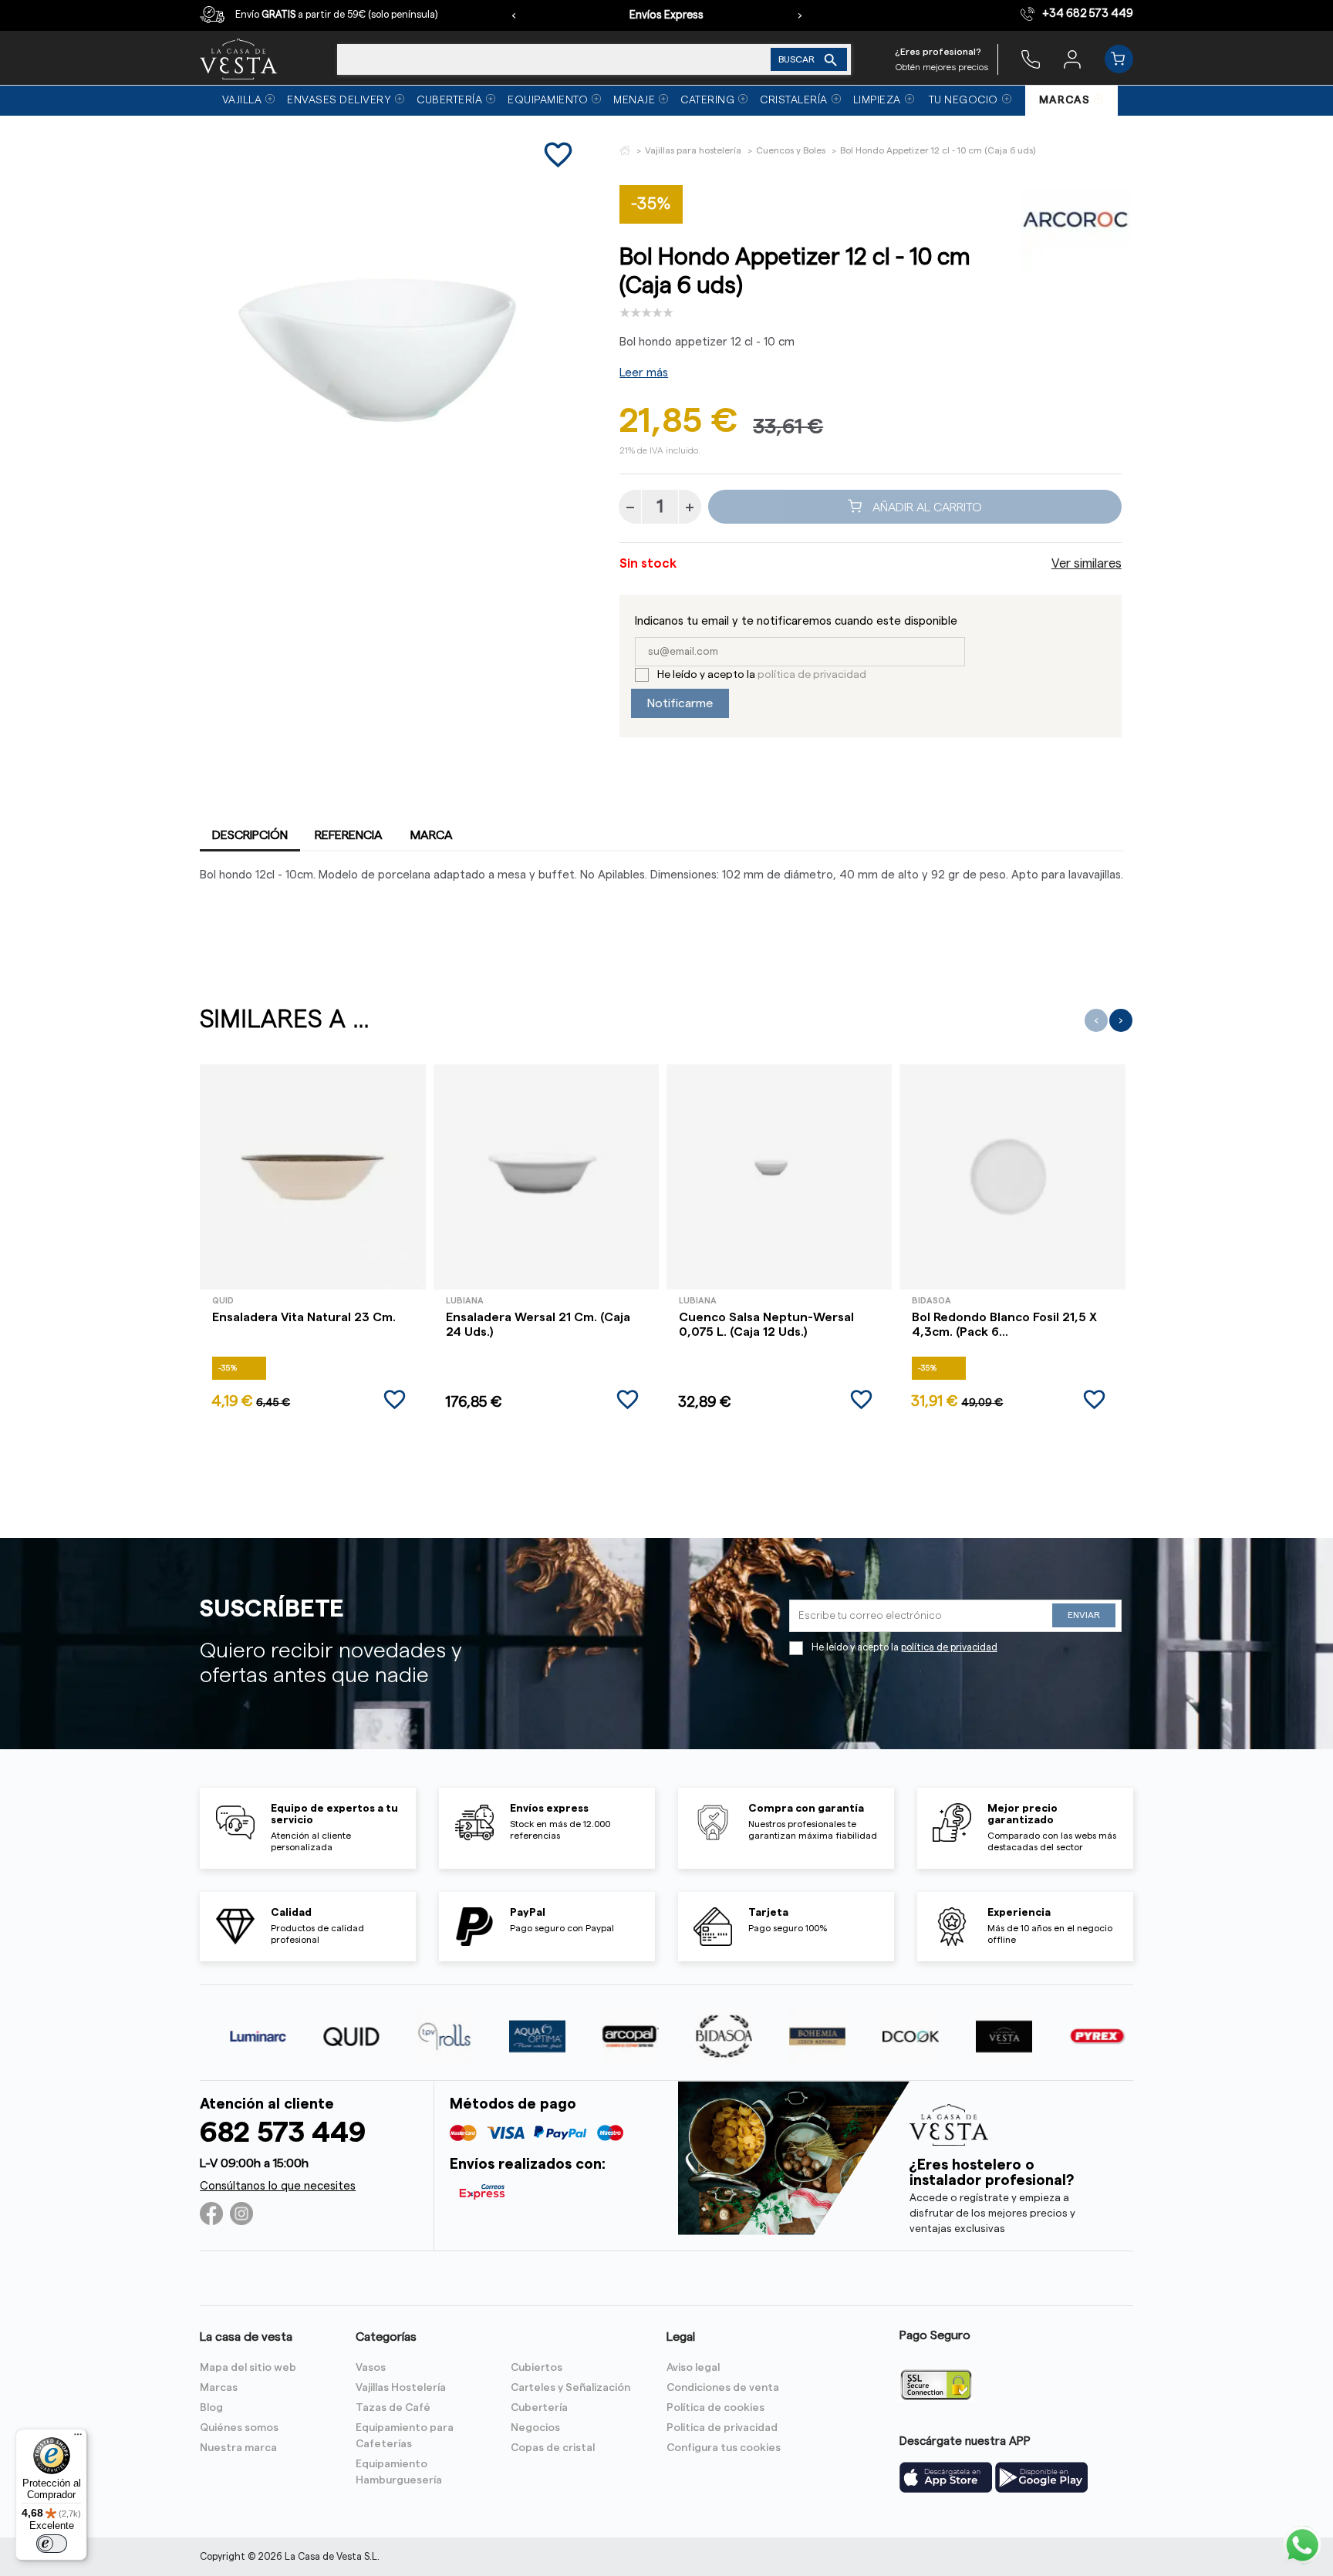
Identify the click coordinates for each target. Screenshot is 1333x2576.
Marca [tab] (432, 835)
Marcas (219, 2388)
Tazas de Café (393, 2408)
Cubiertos (537, 2368)
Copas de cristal (553, 2448)
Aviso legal (693, 2368)
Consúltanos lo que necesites (278, 2186)
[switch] (52, 2544)
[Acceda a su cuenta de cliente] (1072, 59)
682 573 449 (283, 2133)
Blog (211, 2408)
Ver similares (1087, 564)
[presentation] (514, 15)
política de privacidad (812, 675)
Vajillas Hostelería (401, 2388)
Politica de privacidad (722, 2428)
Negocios (535, 2428)
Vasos (371, 2368)
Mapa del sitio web (248, 2368)
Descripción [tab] (250, 835)
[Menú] (78, 2438)
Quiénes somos (239, 2428)
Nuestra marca (238, 2448)
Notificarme (680, 703)
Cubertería (539, 2408)
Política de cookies (715, 2408)
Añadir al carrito (926, 507)
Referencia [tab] (349, 835)
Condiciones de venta (723, 2388)
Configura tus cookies (724, 2448)
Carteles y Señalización (570, 2388)
